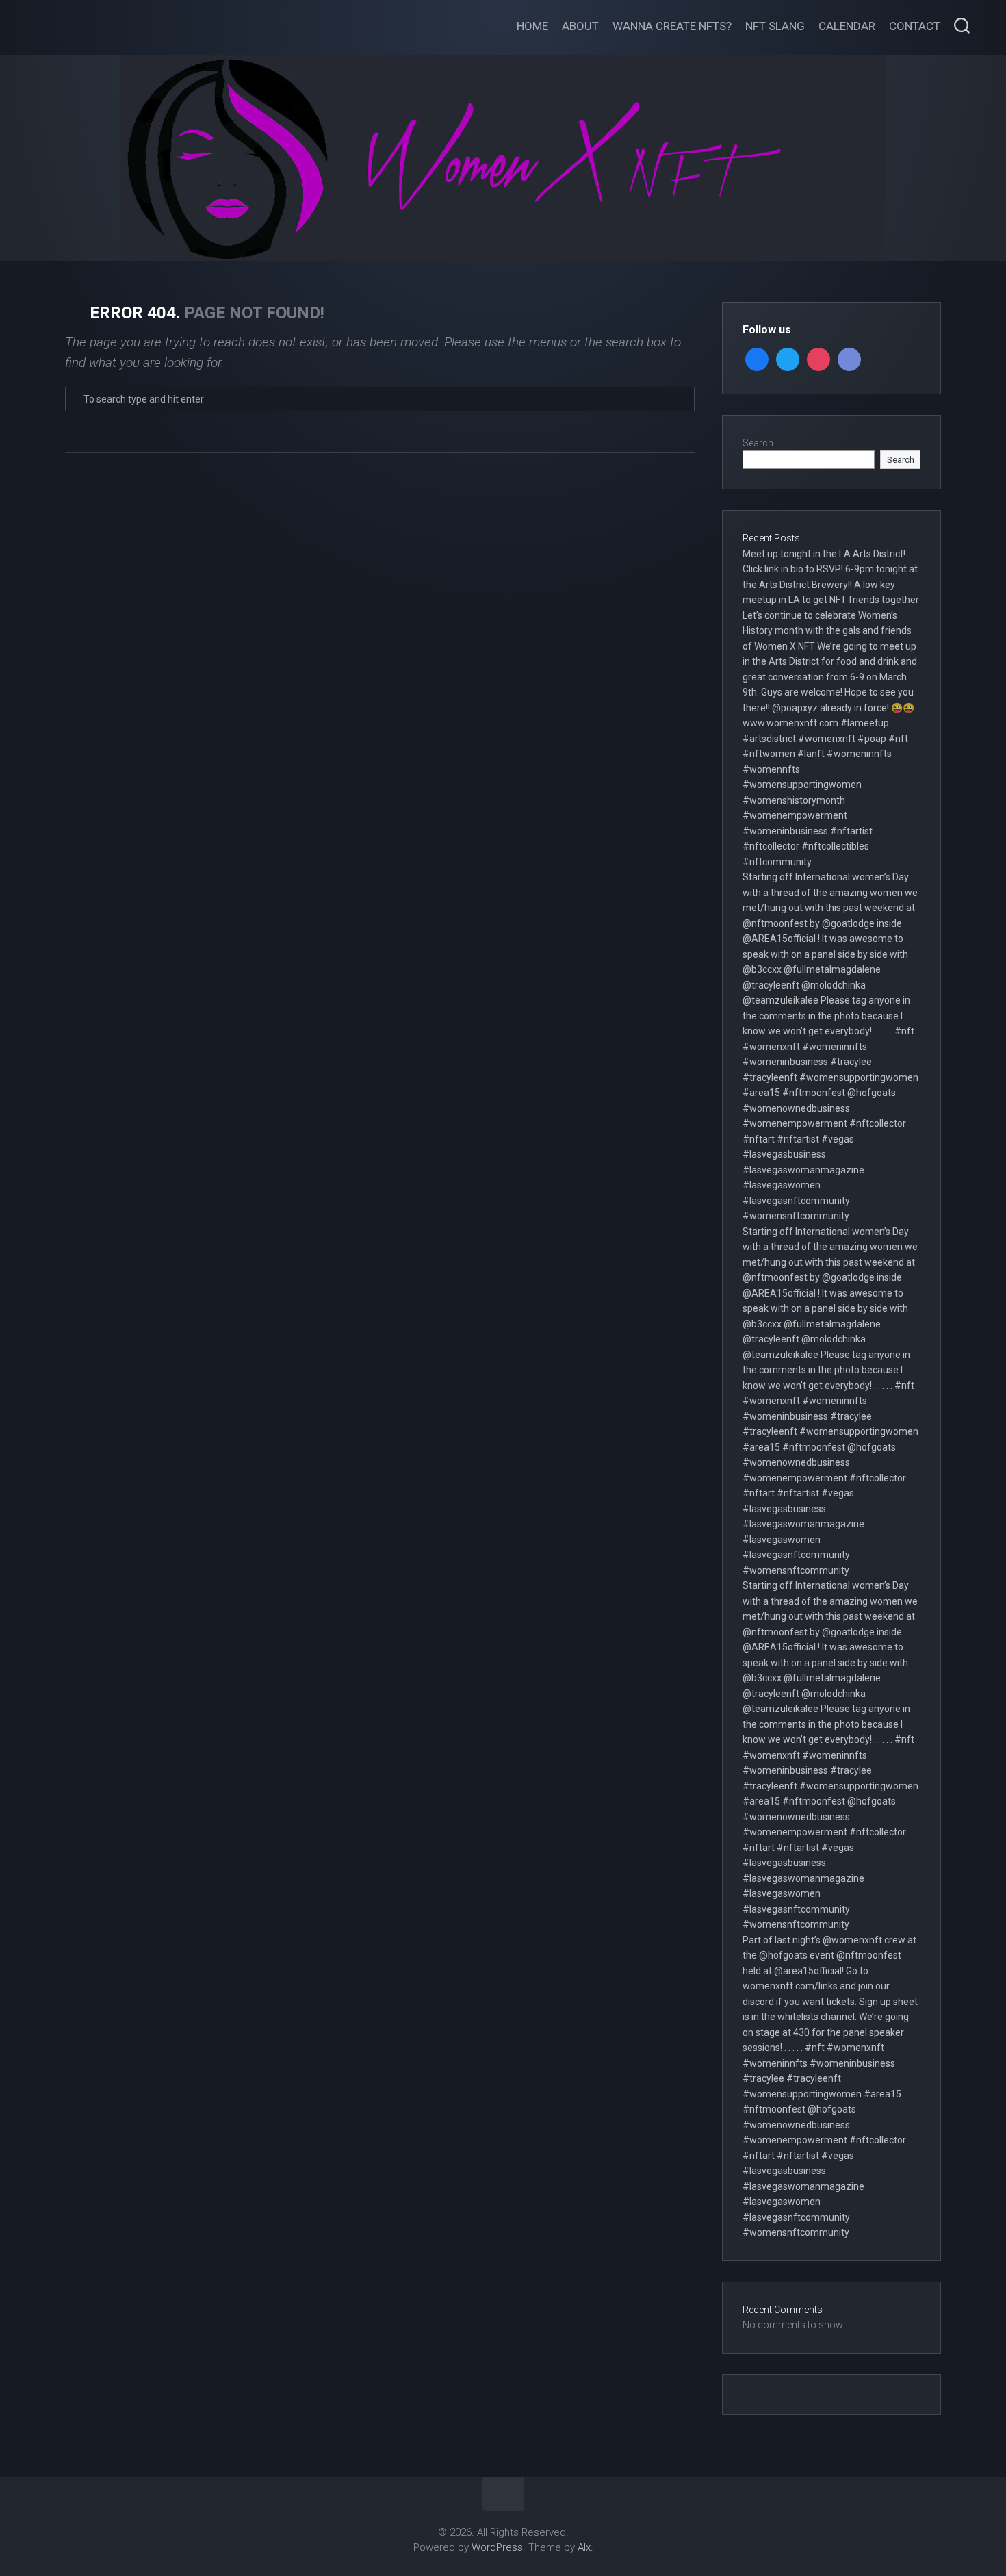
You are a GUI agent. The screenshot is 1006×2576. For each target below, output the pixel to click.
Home (532, 26)
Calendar (847, 26)
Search (758, 443)
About (580, 26)
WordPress (497, 2547)
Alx (584, 2547)
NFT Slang (775, 26)
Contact (915, 26)
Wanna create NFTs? (672, 26)
